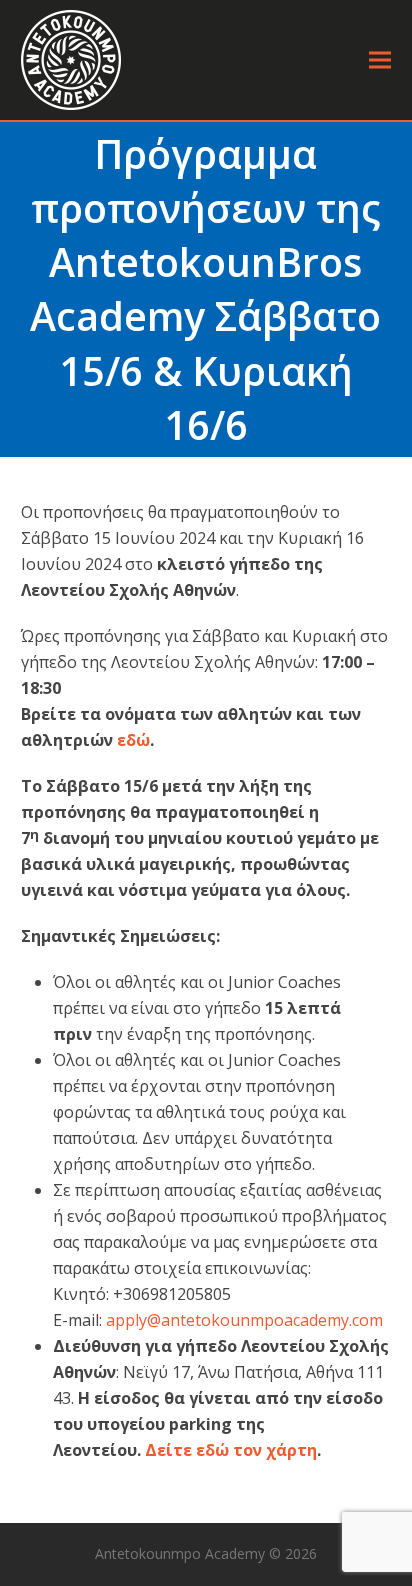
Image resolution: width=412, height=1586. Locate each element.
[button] (380, 60)
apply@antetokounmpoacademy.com (244, 1320)
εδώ (133, 740)
